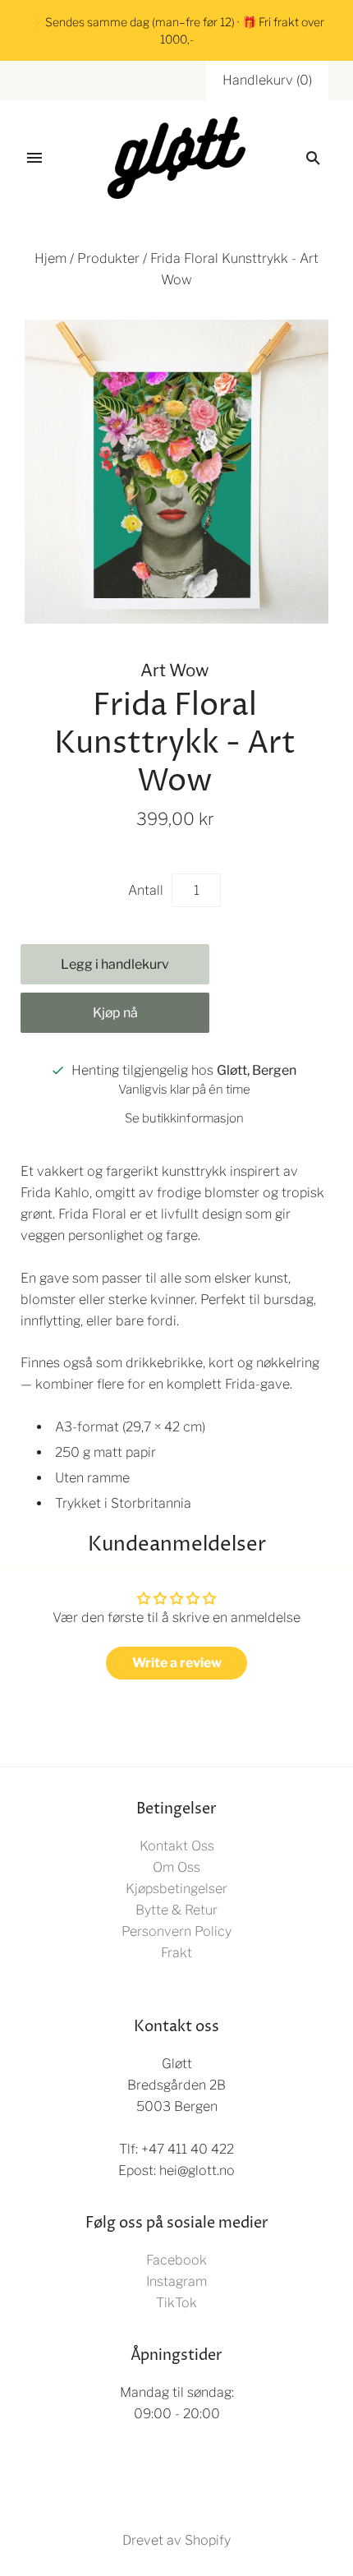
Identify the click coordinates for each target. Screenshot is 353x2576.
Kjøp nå (115, 1013)
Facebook (176, 2260)
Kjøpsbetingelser (176, 1889)
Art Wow (174, 670)
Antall (146, 890)
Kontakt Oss (177, 1846)
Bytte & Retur (176, 1910)
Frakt (176, 1953)
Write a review (177, 1663)
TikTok (176, 2303)
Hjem (50, 258)
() (267, 80)
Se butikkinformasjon (184, 1118)
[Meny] (34, 158)
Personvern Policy (176, 1931)
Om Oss (176, 1867)
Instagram (176, 2281)
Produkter (108, 258)
